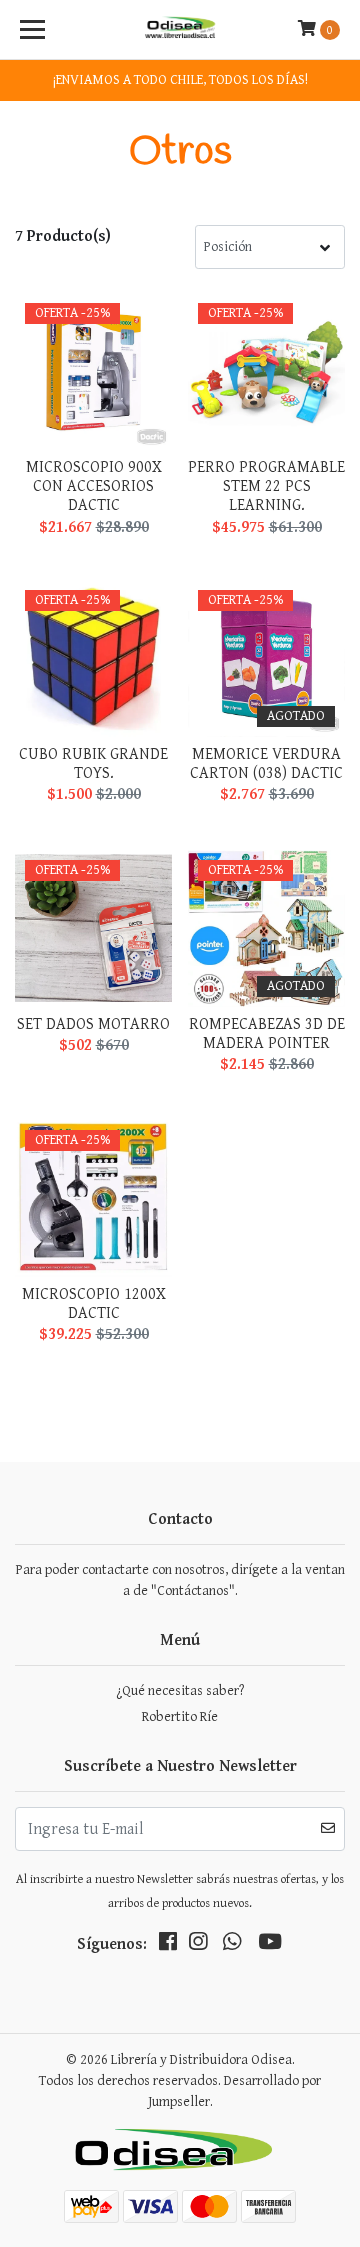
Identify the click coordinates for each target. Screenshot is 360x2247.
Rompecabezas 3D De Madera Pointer (267, 1034)
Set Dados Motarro (93, 1024)
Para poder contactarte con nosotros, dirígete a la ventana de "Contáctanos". (180, 1580)
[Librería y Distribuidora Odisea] (180, 30)
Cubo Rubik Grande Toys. (93, 764)
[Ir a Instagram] (198, 1946)
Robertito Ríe (180, 1717)
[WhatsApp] (232, 1946)
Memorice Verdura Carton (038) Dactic (266, 764)
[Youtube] (270, 1946)
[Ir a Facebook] (168, 1946)
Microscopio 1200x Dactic (94, 1304)
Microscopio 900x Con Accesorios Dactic (94, 486)
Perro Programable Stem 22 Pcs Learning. (266, 486)
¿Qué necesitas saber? (180, 1691)
